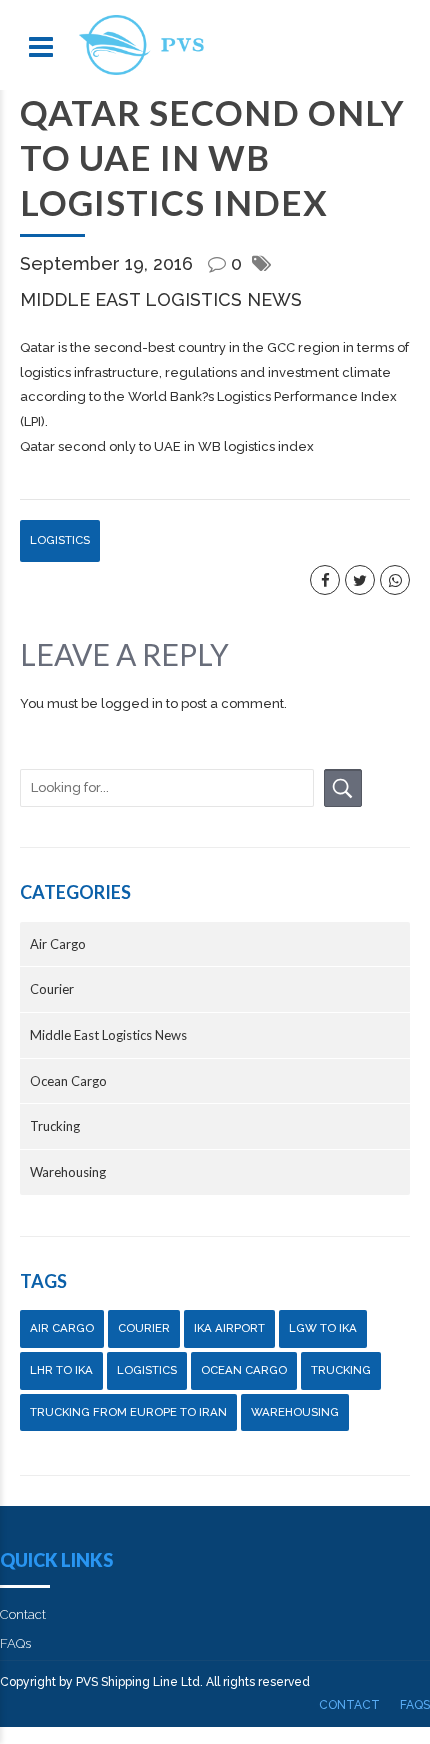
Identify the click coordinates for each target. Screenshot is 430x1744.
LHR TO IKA (61, 1370)
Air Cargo (58, 944)
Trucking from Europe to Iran (128, 1412)
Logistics (60, 540)
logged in (132, 703)
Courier (52, 989)
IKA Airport (229, 1328)
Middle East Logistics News (161, 299)
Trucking (55, 1126)
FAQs (15, 1643)
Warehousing (68, 1172)
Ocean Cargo (68, 1081)
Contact (23, 1614)
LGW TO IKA (323, 1328)
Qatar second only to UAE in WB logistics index (167, 446)
